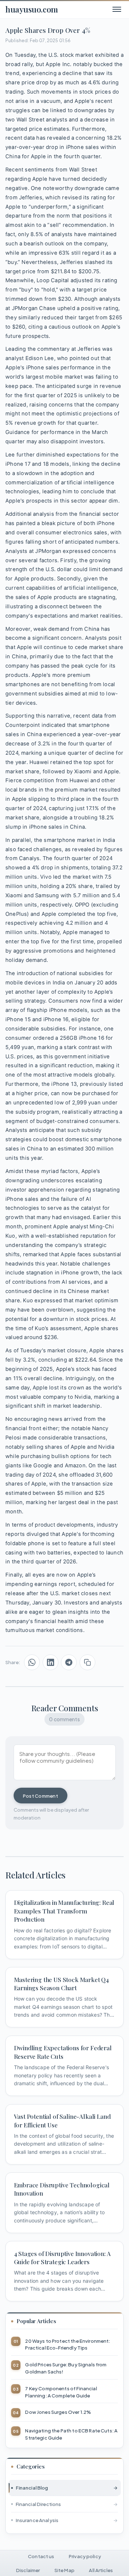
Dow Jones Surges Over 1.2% (58, 2412)
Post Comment (40, 1796)
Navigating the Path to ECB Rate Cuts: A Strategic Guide (71, 2434)
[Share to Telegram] (69, 1662)
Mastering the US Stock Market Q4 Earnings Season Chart (62, 1984)
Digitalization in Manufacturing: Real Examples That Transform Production (64, 1911)
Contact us (41, 2556)
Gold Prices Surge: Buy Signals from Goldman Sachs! (66, 2368)
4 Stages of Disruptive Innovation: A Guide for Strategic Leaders (62, 2258)
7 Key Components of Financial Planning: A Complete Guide (61, 2392)
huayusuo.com (32, 9)
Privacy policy (85, 2556)
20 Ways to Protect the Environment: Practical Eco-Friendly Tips (68, 2344)
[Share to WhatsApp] (32, 1662)
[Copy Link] (87, 1662)
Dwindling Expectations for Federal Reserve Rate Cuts (63, 2052)
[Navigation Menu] (117, 9)
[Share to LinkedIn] (51, 1662)
